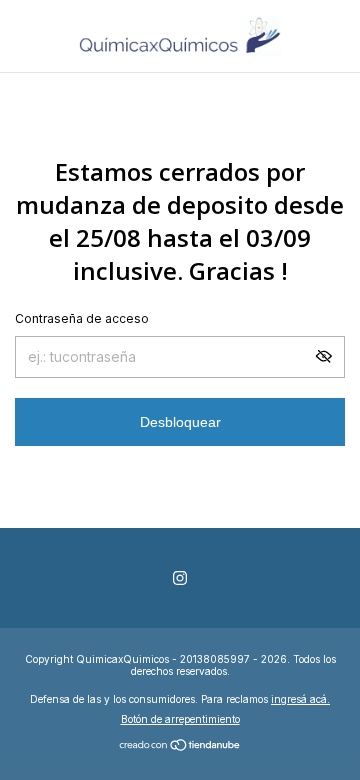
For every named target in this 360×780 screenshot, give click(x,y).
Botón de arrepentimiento (180, 719)
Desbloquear (180, 422)
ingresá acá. (300, 699)
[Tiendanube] (180, 746)
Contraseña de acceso (82, 318)
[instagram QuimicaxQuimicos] (180, 578)
